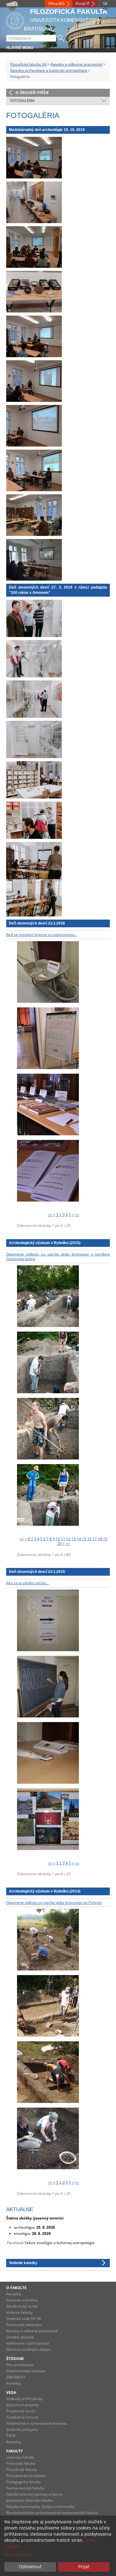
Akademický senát (22, 2306)
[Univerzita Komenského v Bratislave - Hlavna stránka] (15, 20)
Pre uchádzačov (20, 2365)
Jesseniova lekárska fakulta (29, 2500)
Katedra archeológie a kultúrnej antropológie (49, 70)
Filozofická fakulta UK (28, 64)
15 (84, 1539)
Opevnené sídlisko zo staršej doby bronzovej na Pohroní (54, 1902)
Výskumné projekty (22, 2405)
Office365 (56, 4)
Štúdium (15, 2359)
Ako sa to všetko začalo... (28, 1583)
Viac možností (19, 2555)
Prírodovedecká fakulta (26, 2476)
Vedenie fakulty (19, 2312)
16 (89, 1539)
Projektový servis (21, 2411)
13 (74, 1539)
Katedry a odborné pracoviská (76, 64)
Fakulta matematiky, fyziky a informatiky (41, 2507)
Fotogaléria (22, 101)
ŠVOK (11, 2436)
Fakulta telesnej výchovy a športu (34, 2494)
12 (68, 1539)
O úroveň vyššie (32, 93)
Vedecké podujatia (22, 2429)
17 (95, 1539)
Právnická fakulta (21, 2463)
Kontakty (14, 2383)
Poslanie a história (22, 2300)
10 (58, 1539)
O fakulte (16, 2288)
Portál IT (83, 4)
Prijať (84, 2567)
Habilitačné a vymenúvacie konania (37, 2423)
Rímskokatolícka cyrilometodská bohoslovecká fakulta (52, 2513)
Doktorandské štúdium (26, 2371)
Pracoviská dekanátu (24, 2325)
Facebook (15, 2243)
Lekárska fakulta (20, 2457)
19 (105, 1539)
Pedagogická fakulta (24, 2482)
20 (59, 1543)
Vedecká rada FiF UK (24, 2319)
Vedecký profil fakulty (24, 2399)
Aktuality (14, 2294)
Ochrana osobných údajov (28, 2349)
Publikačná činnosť (22, 2417)
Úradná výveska (20, 2337)
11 (63, 1539)
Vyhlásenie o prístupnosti (28, 2343)
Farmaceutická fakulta (25, 2488)
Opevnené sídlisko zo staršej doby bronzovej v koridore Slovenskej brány (58, 1257)
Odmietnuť (30, 2567)
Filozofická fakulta (21, 2470)
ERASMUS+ (16, 2377)
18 (100, 1539)
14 (79, 1539)
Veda (11, 2392)
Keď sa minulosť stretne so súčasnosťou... (42, 935)
